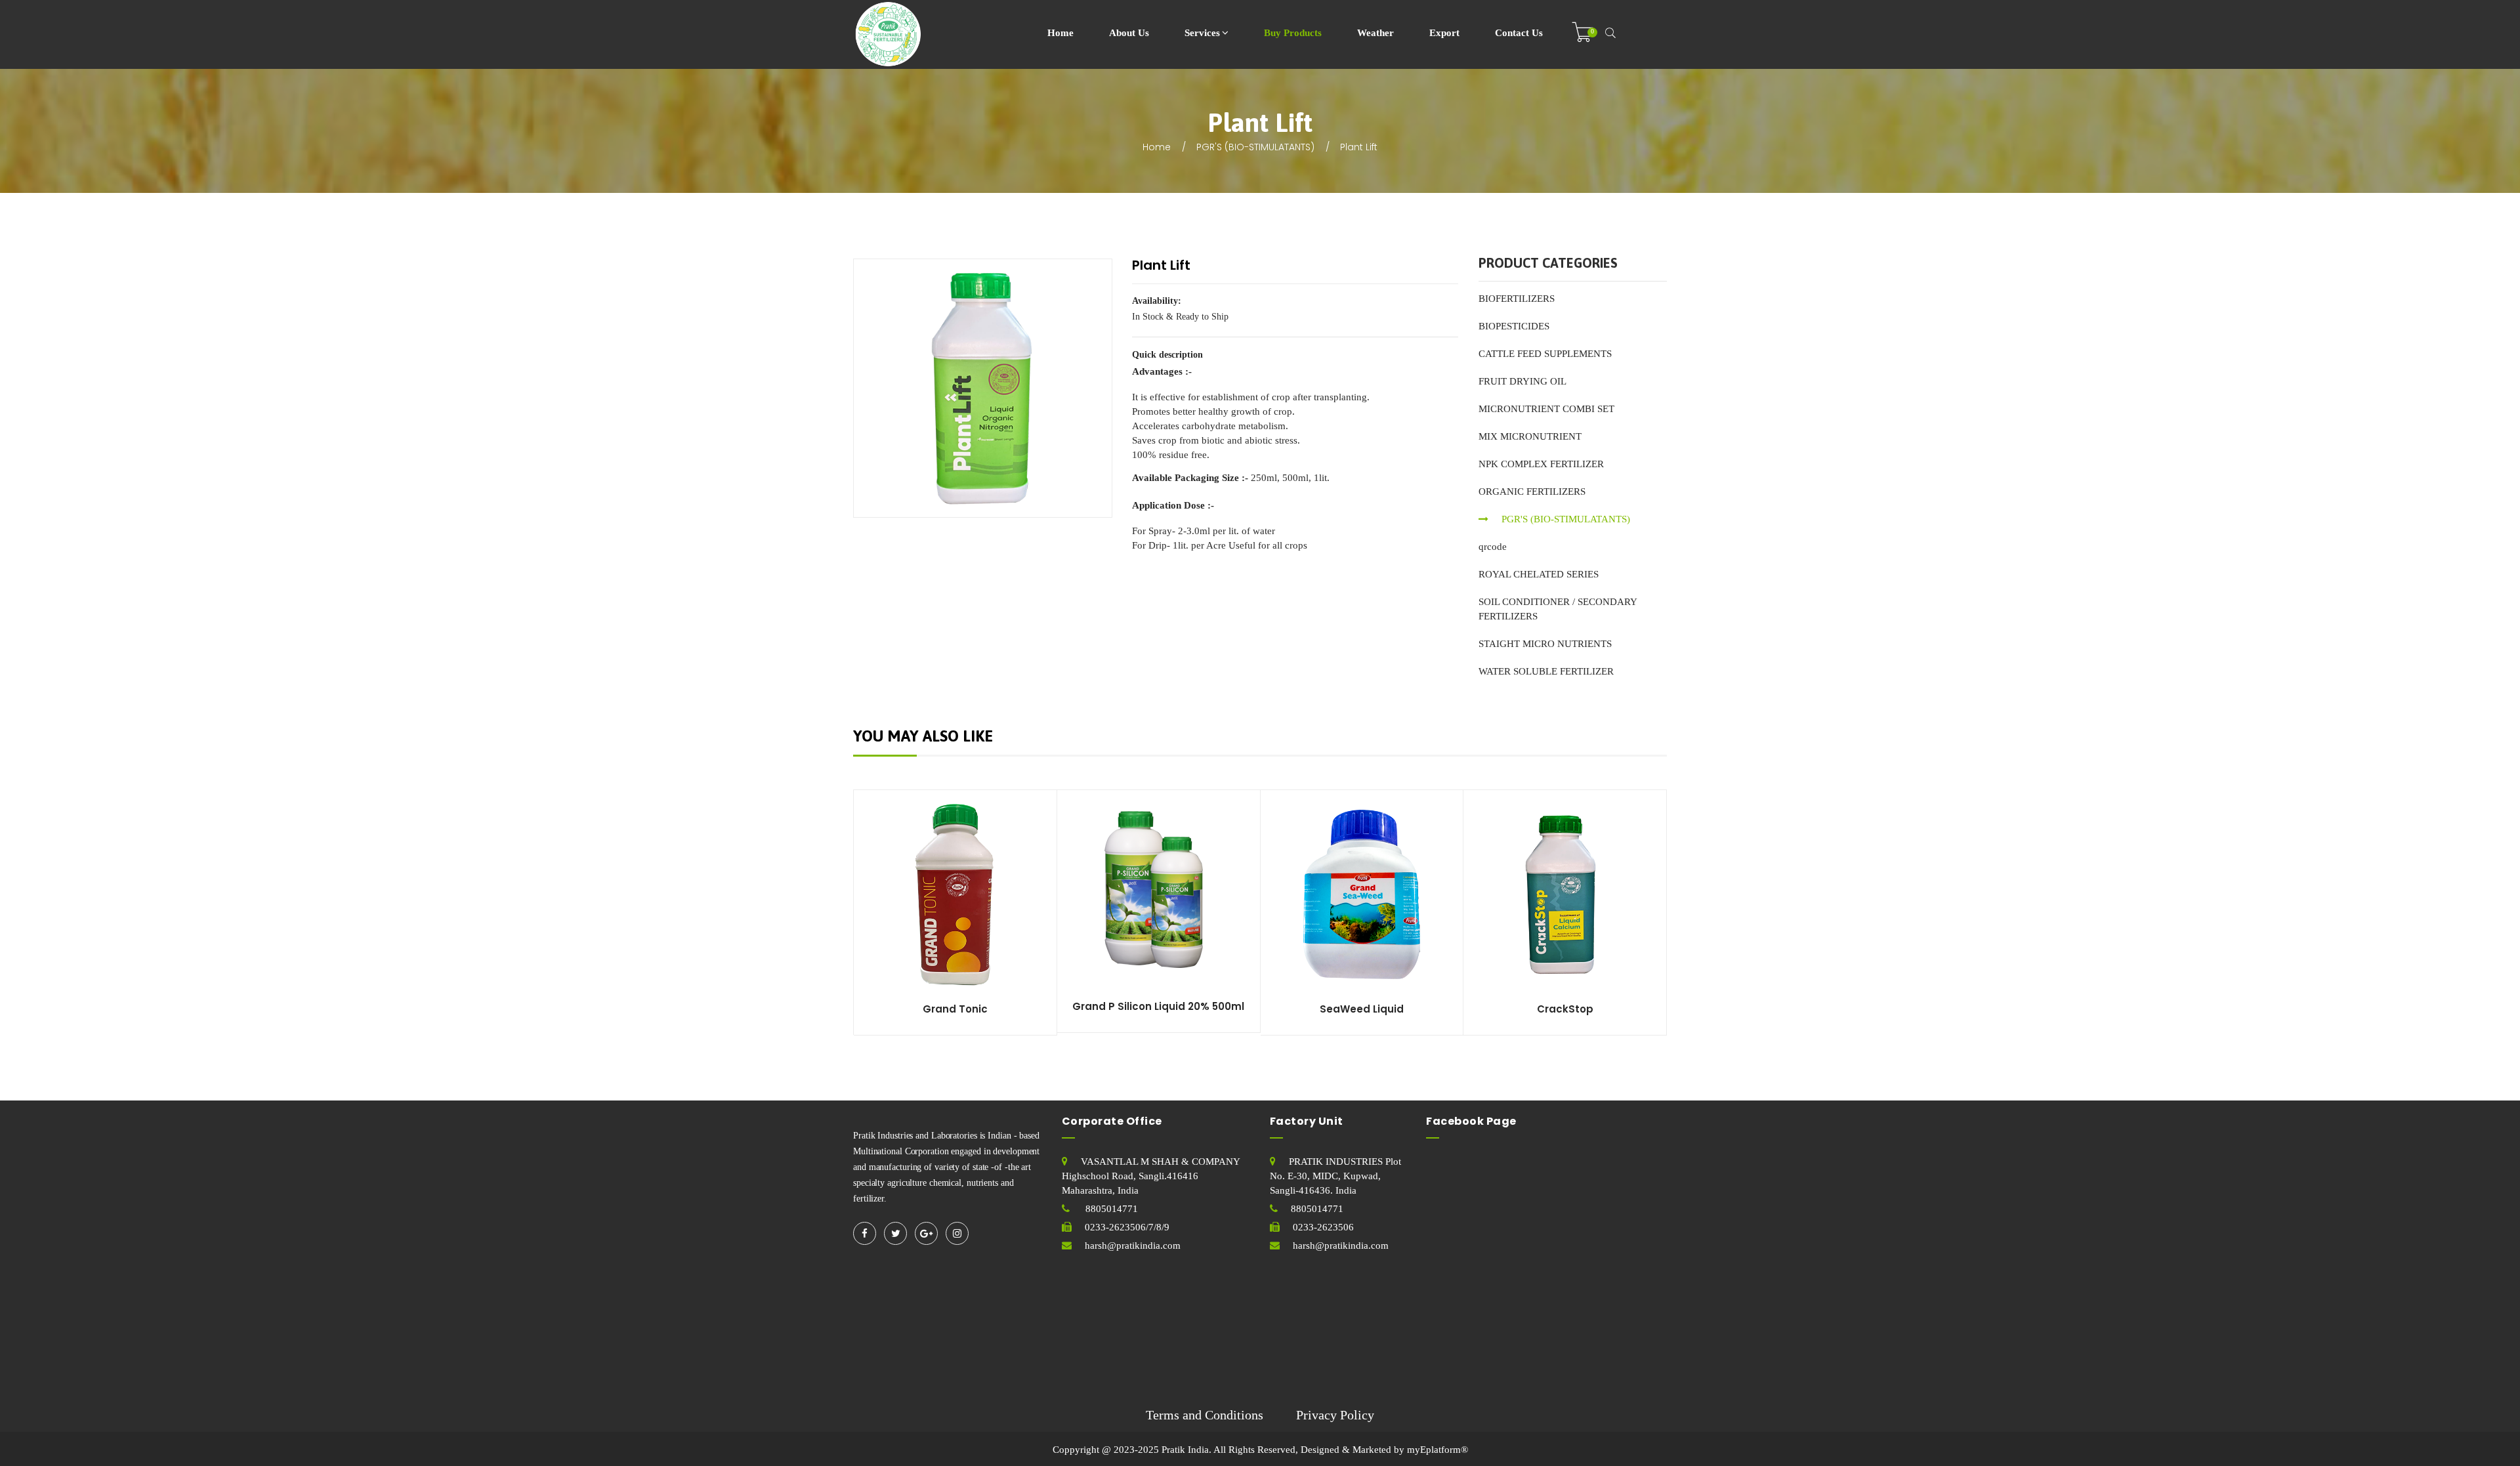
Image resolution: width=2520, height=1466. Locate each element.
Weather (1375, 33)
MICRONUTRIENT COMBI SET (1546, 409)
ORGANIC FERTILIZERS (1532, 492)
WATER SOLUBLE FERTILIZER (1546, 671)
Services (1202, 33)
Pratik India (1185, 1450)
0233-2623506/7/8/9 (1127, 1227)
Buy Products (1293, 33)
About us (1129, 33)
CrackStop (1565, 1009)
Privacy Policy (1335, 1415)
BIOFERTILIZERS (1517, 299)
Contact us (1519, 33)
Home (1060, 33)
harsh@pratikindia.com (1133, 1246)
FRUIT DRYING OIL (1522, 381)
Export (1444, 33)
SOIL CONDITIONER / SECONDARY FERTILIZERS (1558, 609)
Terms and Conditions (1205, 1415)
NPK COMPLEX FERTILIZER (1541, 464)
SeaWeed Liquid (1362, 1009)
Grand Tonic (955, 1009)
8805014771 (1110, 1209)
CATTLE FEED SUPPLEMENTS (1545, 354)
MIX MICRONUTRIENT (1530, 436)
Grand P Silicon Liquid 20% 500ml (1158, 1006)
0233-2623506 (1323, 1227)
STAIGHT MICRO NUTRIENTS (1545, 644)
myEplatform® (1438, 1450)
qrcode (1493, 547)
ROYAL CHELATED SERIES (1539, 574)
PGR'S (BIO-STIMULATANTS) (1255, 147)
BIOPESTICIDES (1514, 326)
